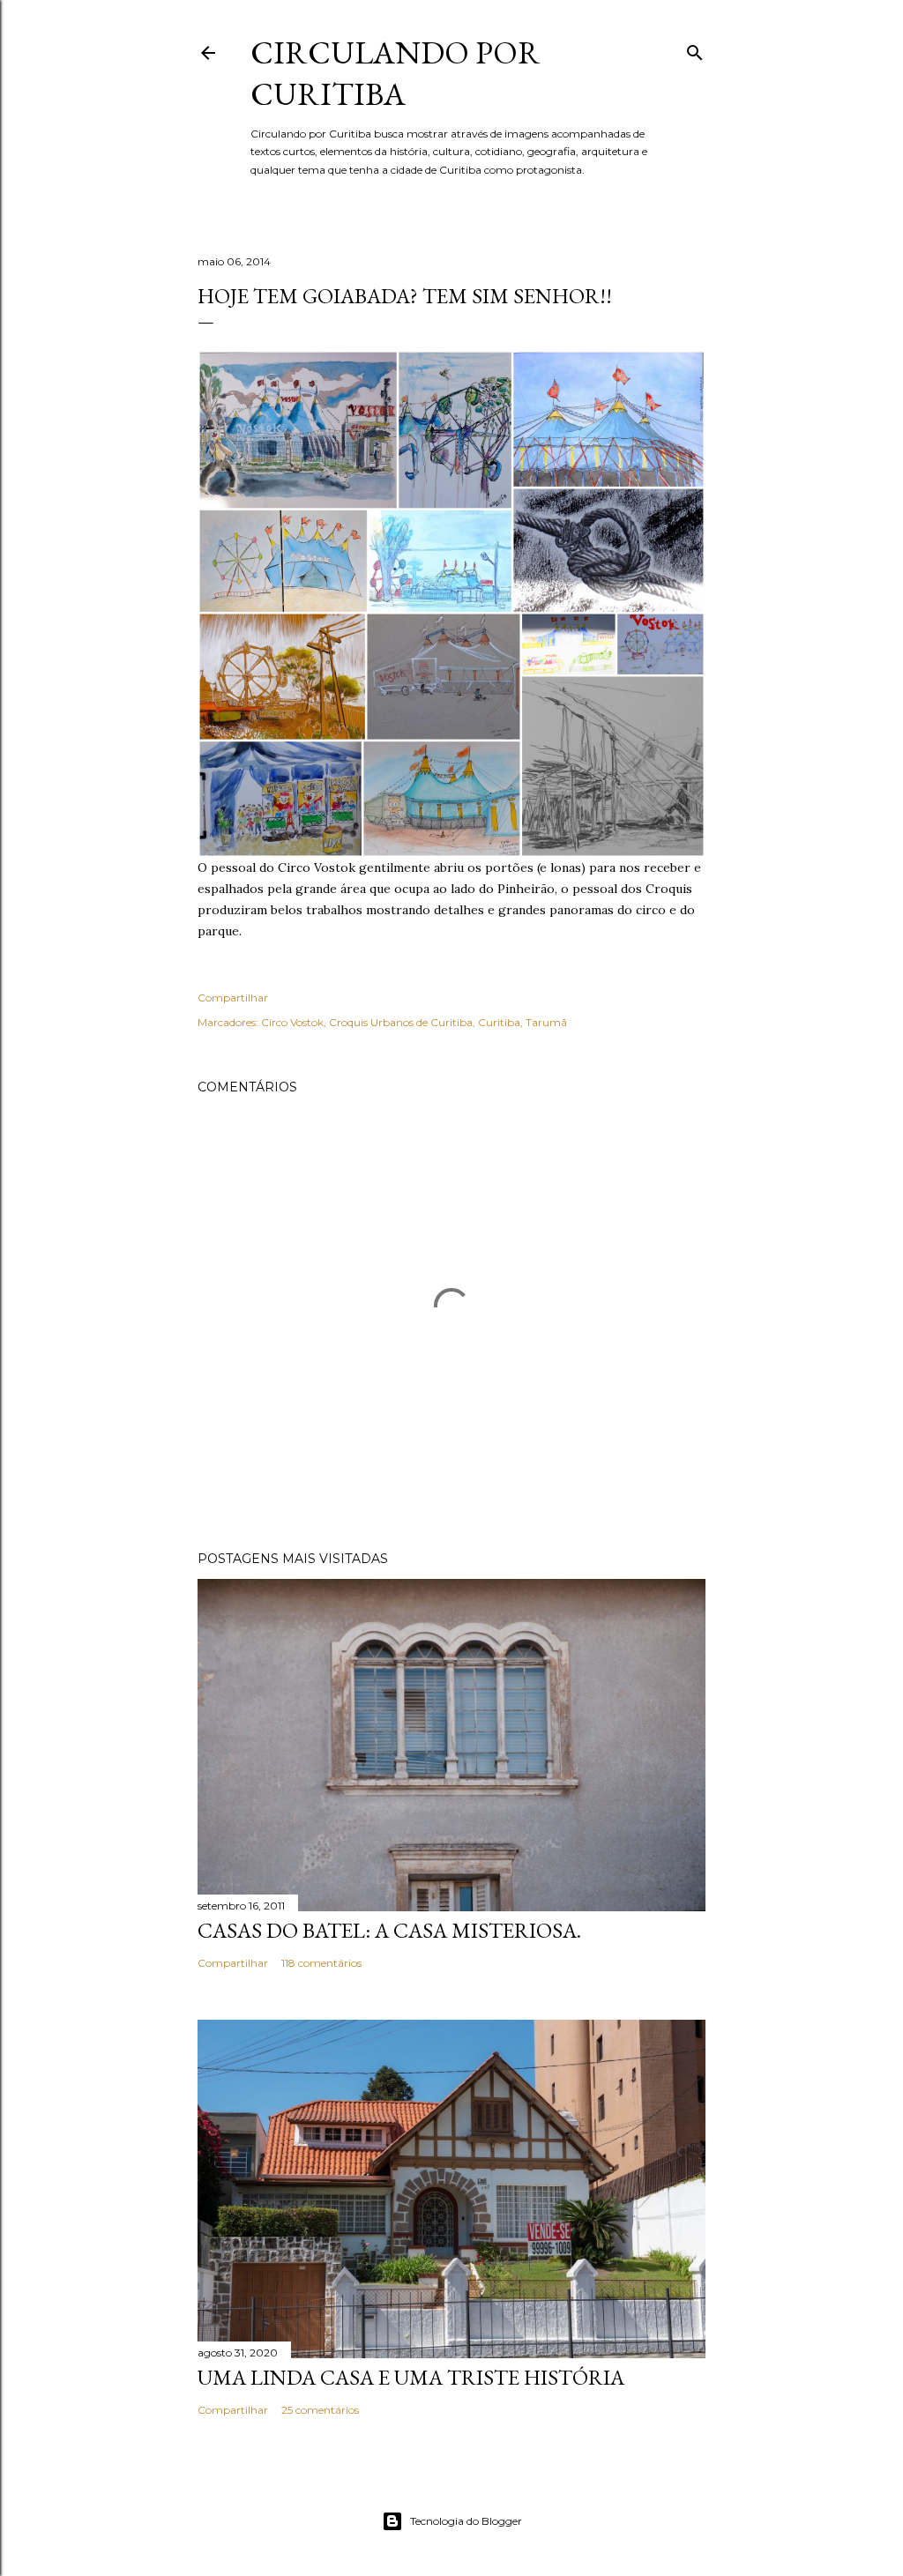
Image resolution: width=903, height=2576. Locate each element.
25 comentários (320, 2410)
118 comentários (321, 1963)
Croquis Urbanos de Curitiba (401, 1022)
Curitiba (499, 1022)
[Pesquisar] (695, 49)
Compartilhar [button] (233, 998)
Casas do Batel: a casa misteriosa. (389, 1930)
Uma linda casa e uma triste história (411, 2377)
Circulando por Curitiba (396, 73)
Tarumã (546, 1022)
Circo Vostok (292, 1022)
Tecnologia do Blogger (466, 2521)
